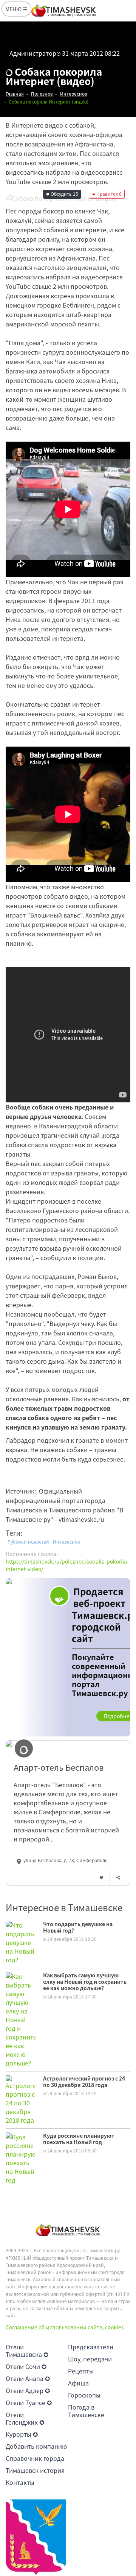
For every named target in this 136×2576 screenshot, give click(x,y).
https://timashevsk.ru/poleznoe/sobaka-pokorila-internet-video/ (67, 1565)
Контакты (20, 2482)
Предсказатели (91, 2347)
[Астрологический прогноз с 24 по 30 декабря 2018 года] (21, 2099)
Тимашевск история (35, 2470)
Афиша (78, 2383)
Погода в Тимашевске (86, 2411)
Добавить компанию (36, 2446)
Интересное (66, 1542)
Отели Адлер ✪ (28, 2390)
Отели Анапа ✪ (28, 2378)
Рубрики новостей (28, 1542)
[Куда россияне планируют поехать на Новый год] (21, 2158)
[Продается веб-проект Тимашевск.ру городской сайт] (68, 1657)
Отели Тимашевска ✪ (27, 2350)
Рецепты (81, 2371)
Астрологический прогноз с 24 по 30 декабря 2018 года (84, 2081)
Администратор (33, 53)
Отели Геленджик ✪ (25, 2418)
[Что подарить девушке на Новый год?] (21, 1942)
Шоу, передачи (90, 2359)
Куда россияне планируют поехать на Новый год (79, 2139)
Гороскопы (84, 2395)
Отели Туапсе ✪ (29, 2402)
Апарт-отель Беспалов (59, 1767)
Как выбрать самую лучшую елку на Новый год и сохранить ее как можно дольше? (85, 1982)
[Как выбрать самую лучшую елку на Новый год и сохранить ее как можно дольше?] (21, 2019)
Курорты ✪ (22, 2434)
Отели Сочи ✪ (26, 2366)
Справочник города (35, 2458)
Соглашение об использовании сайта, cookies (65, 2327)
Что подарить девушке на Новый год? (78, 1927)
